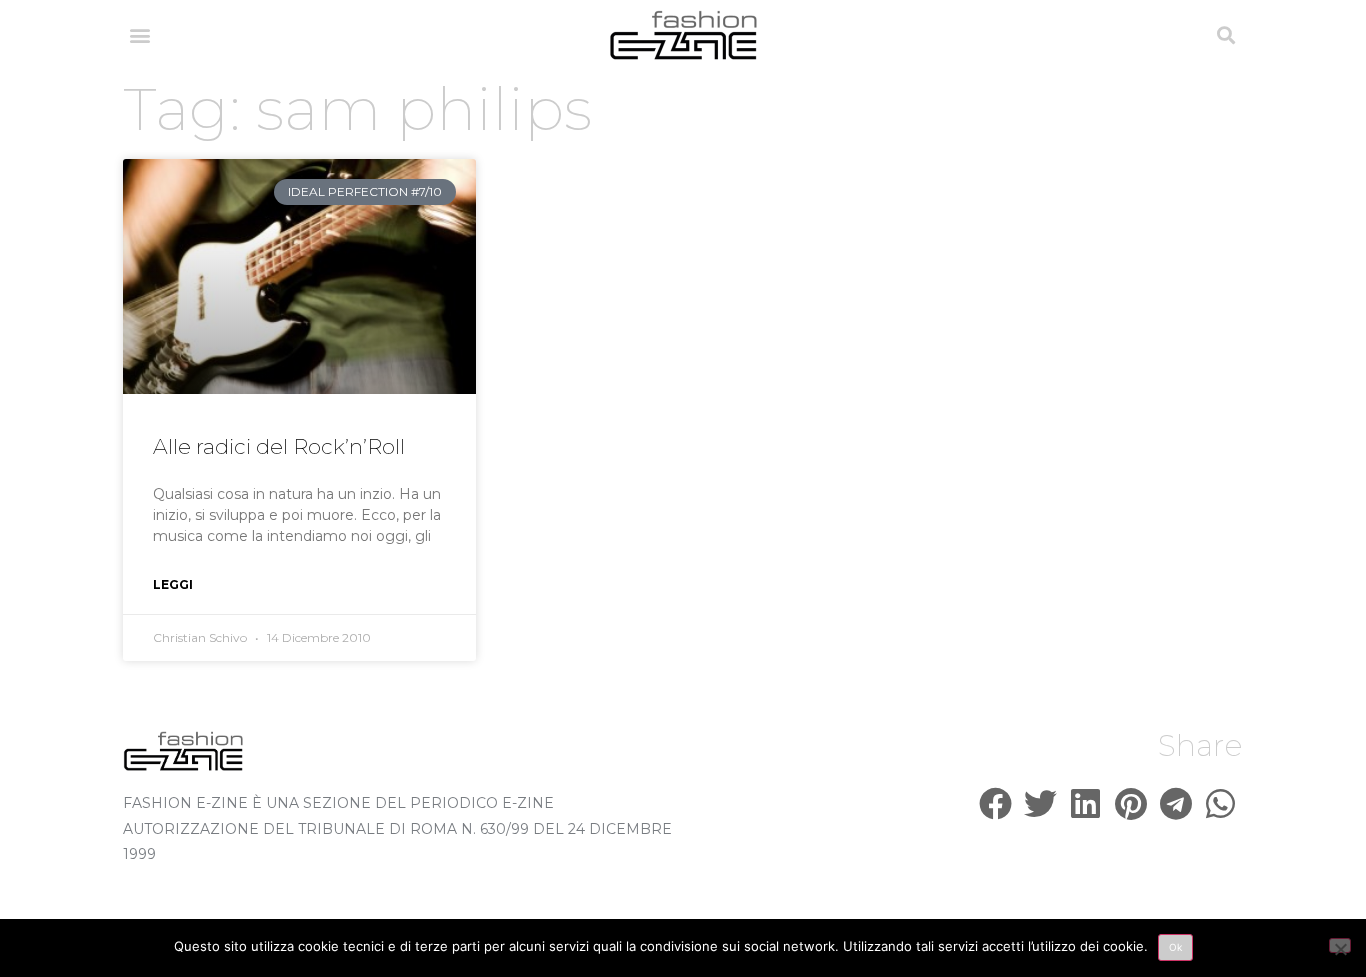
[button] (139, 35)
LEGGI (173, 584)
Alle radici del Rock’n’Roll (279, 446)
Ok (1175, 947)
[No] (1340, 945)
